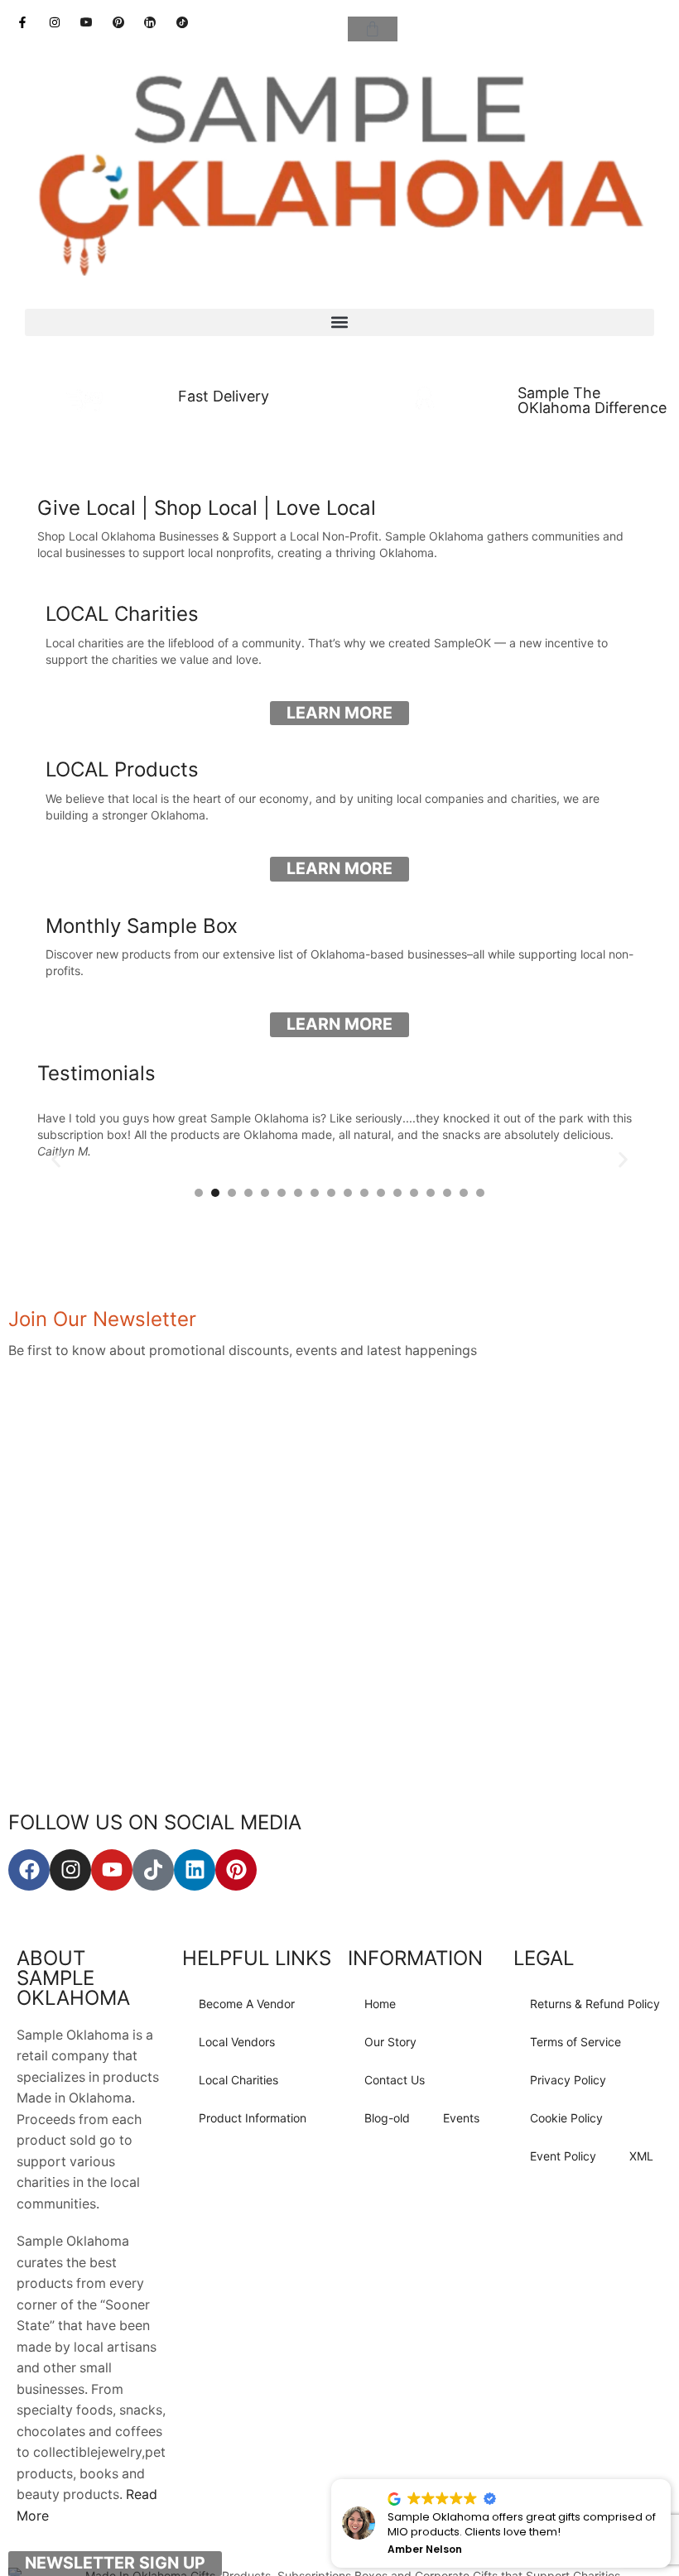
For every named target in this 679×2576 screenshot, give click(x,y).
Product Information (253, 2118)
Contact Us (395, 2080)
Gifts (218, 453)
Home (380, 2004)
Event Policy (563, 2156)
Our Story (390, 2042)
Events (461, 2118)
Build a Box (462, 453)
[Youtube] (112, 1870)
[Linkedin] (195, 1870)
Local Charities (238, 2080)
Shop (95, 453)
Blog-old (387, 2118)
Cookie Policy (566, 2118)
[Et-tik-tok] (153, 1870)
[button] (339, 322)
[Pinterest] (236, 1870)
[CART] (373, 29)
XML (641, 2156)
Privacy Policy (568, 2080)
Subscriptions (339, 453)
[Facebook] (29, 1870)
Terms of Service (575, 2042)
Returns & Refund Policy (595, 2004)
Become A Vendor (247, 2004)
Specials (584, 453)
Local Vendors (237, 2042)
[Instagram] (70, 1870)
